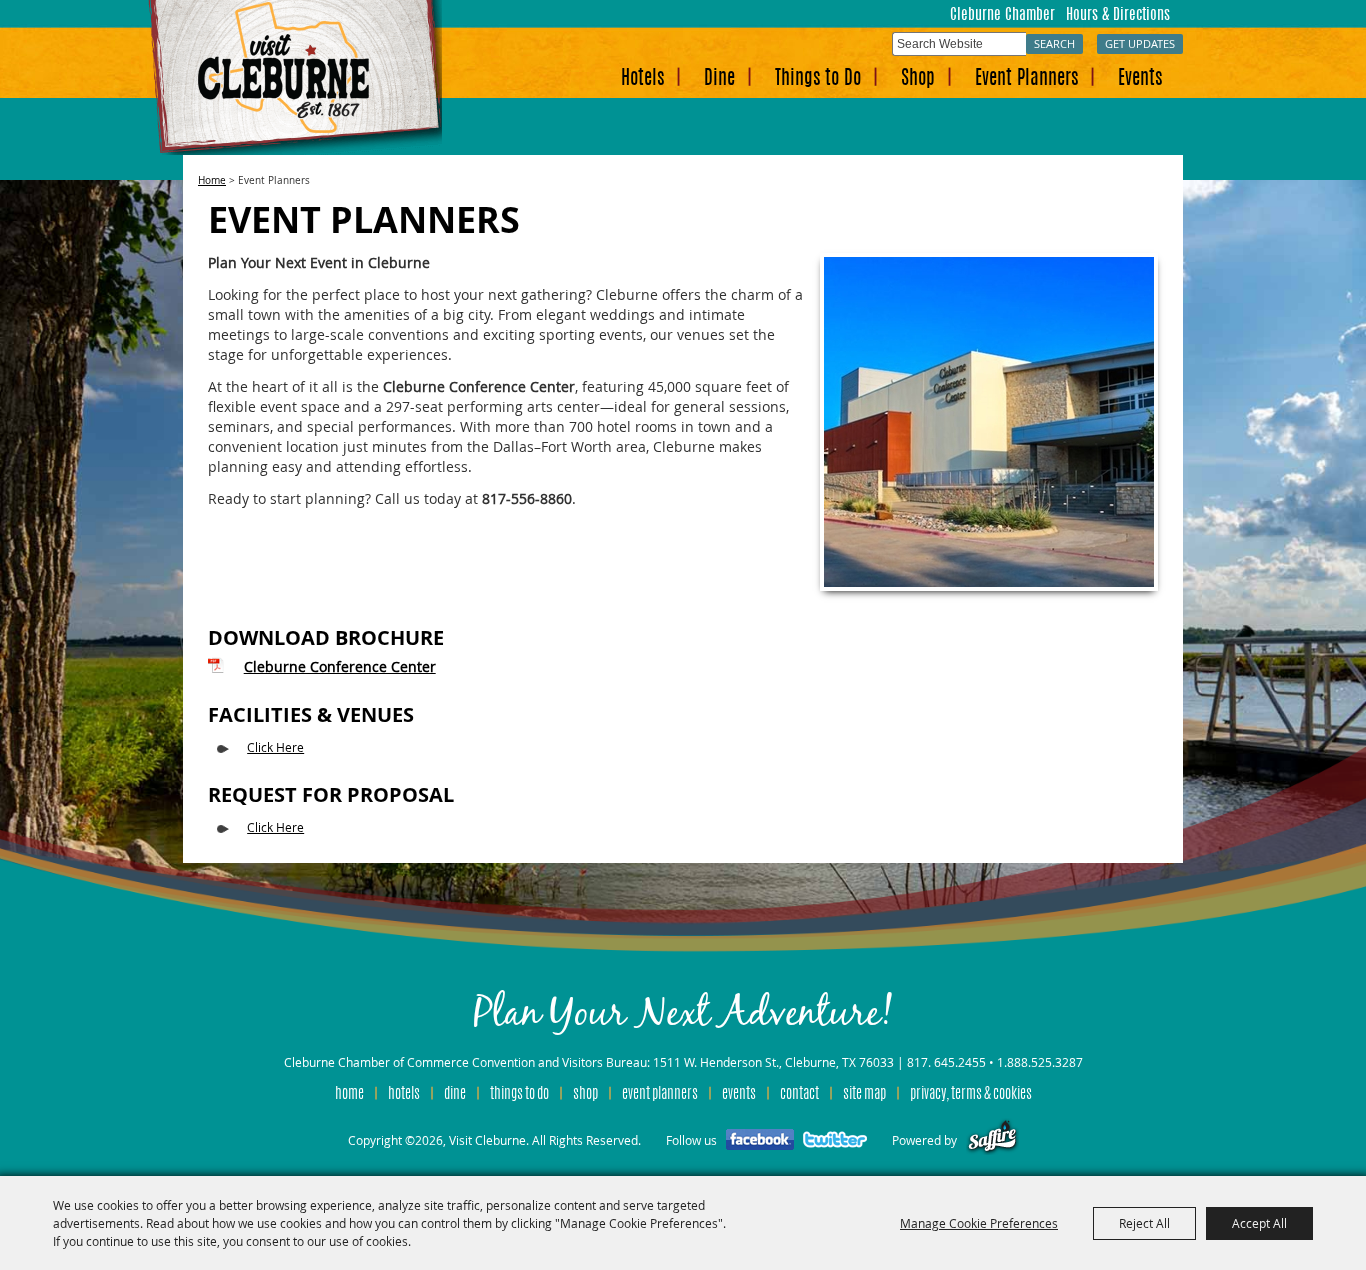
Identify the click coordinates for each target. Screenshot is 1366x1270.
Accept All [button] (1259, 1223)
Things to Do (818, 79)
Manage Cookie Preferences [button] (979, 1223)
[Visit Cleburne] (294, 77)
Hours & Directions (1118, 15)
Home (212, 180)
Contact (799, 1094)
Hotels (642, 79)
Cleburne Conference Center (340, 666)
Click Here (275, 747)
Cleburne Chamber (1002, 15)
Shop (918, 79)
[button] (989, 422)
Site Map (864, 1094)
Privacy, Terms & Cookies (971, 1094)
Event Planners (1026, 79)
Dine (719, 79)
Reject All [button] (1144, 1223)
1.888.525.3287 (1040, 1062)
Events (1140, 79)
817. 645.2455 (946, 1062)
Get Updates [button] (1140, 43)
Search (1054, 43)
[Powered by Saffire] (992, 1140)
